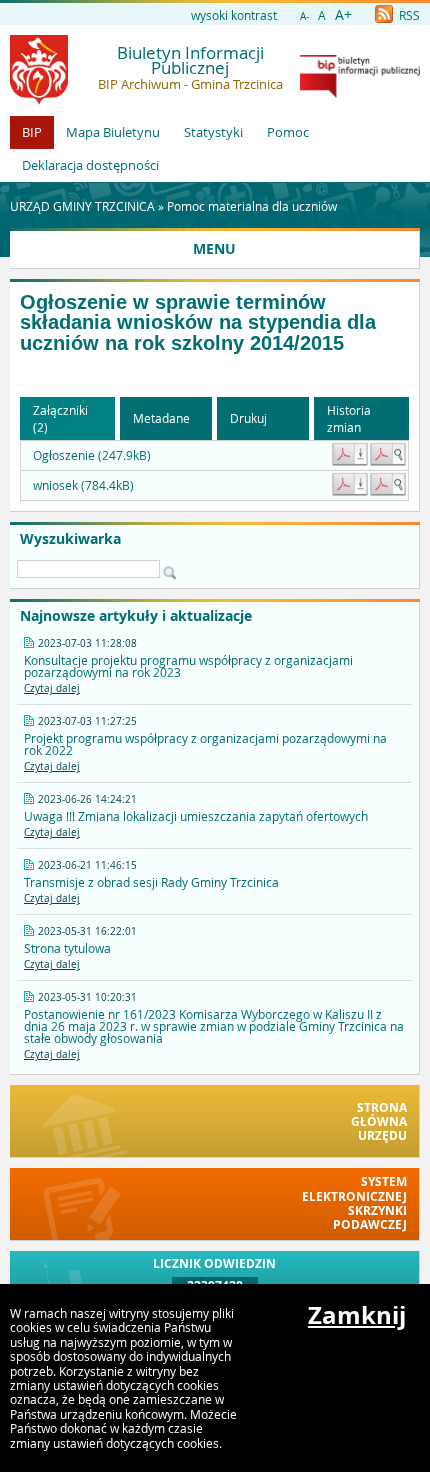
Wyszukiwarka (70, 539)
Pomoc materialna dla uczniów (252, 206)
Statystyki (213, 132)
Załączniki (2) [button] (60, 418)
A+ (343, 14)
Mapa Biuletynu (113, 132)
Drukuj (248, 418)
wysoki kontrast (234, 15)
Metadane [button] (161, 418)
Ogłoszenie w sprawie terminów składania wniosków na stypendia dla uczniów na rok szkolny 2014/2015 (198, 322)
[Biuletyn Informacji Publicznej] (360, 93)
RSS (408, 15)
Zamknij (357, 1315)
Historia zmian (349, 418)
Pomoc (288, 132)
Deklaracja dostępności (90, 165)
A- (304, 16)
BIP (32, 132)
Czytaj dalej (52, 688)
